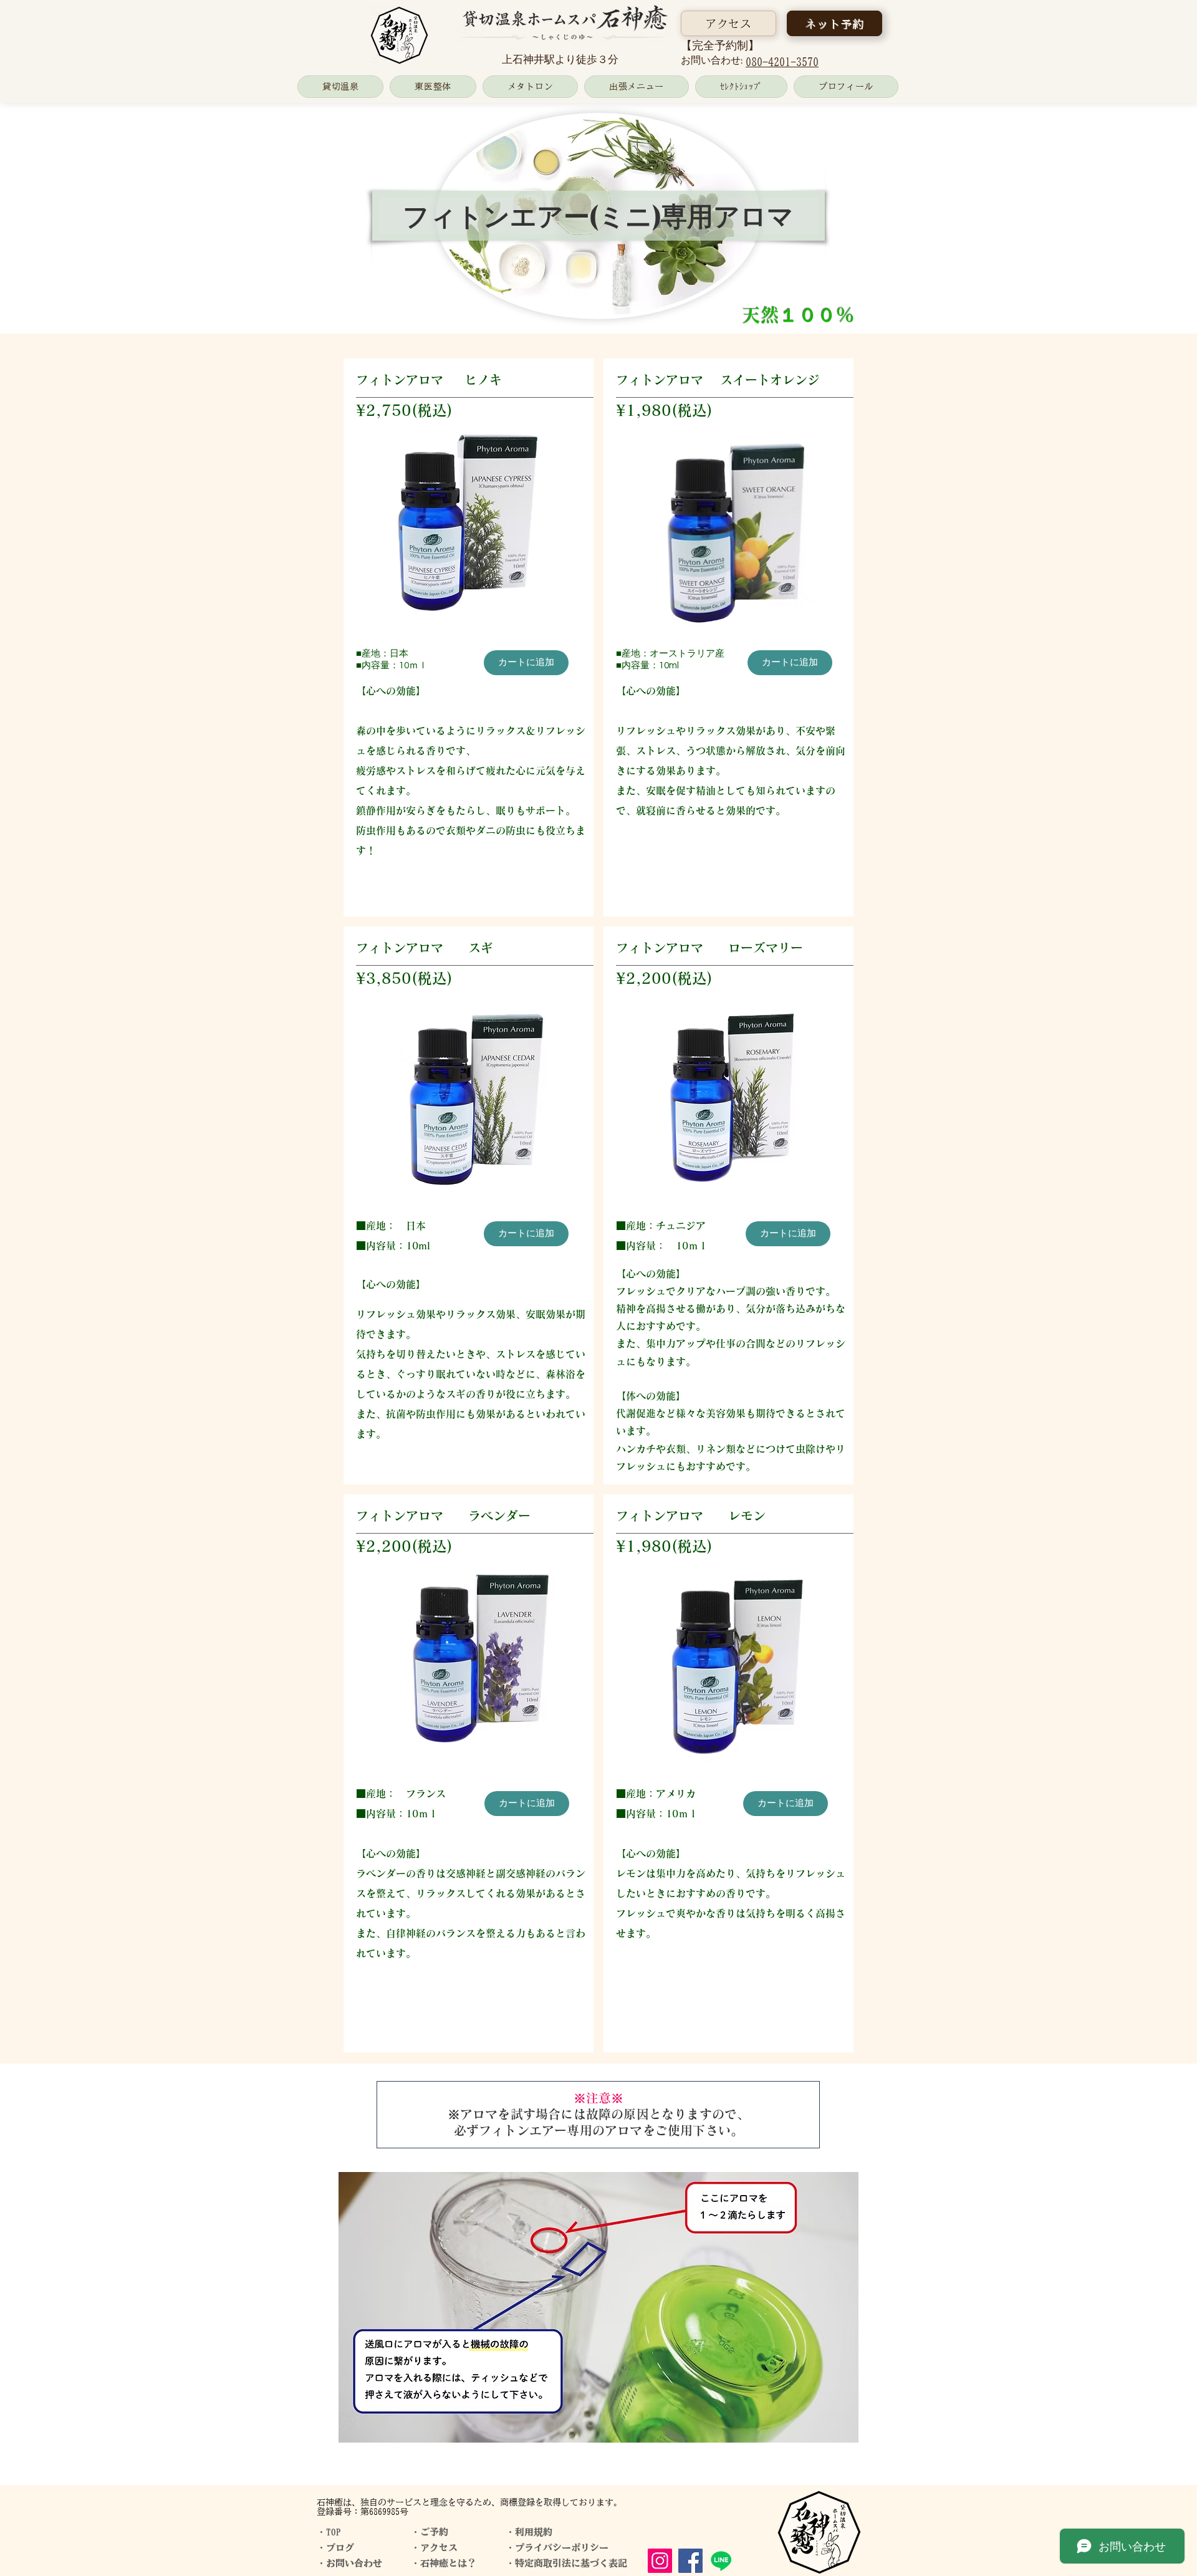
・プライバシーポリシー (557, 2548)
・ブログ (335, 2548)
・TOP (329, 2532)
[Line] (721, 2561)
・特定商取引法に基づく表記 (566, 2563)
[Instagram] (660, 2561)
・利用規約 (529, 2532)
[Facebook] (690, 2561)
